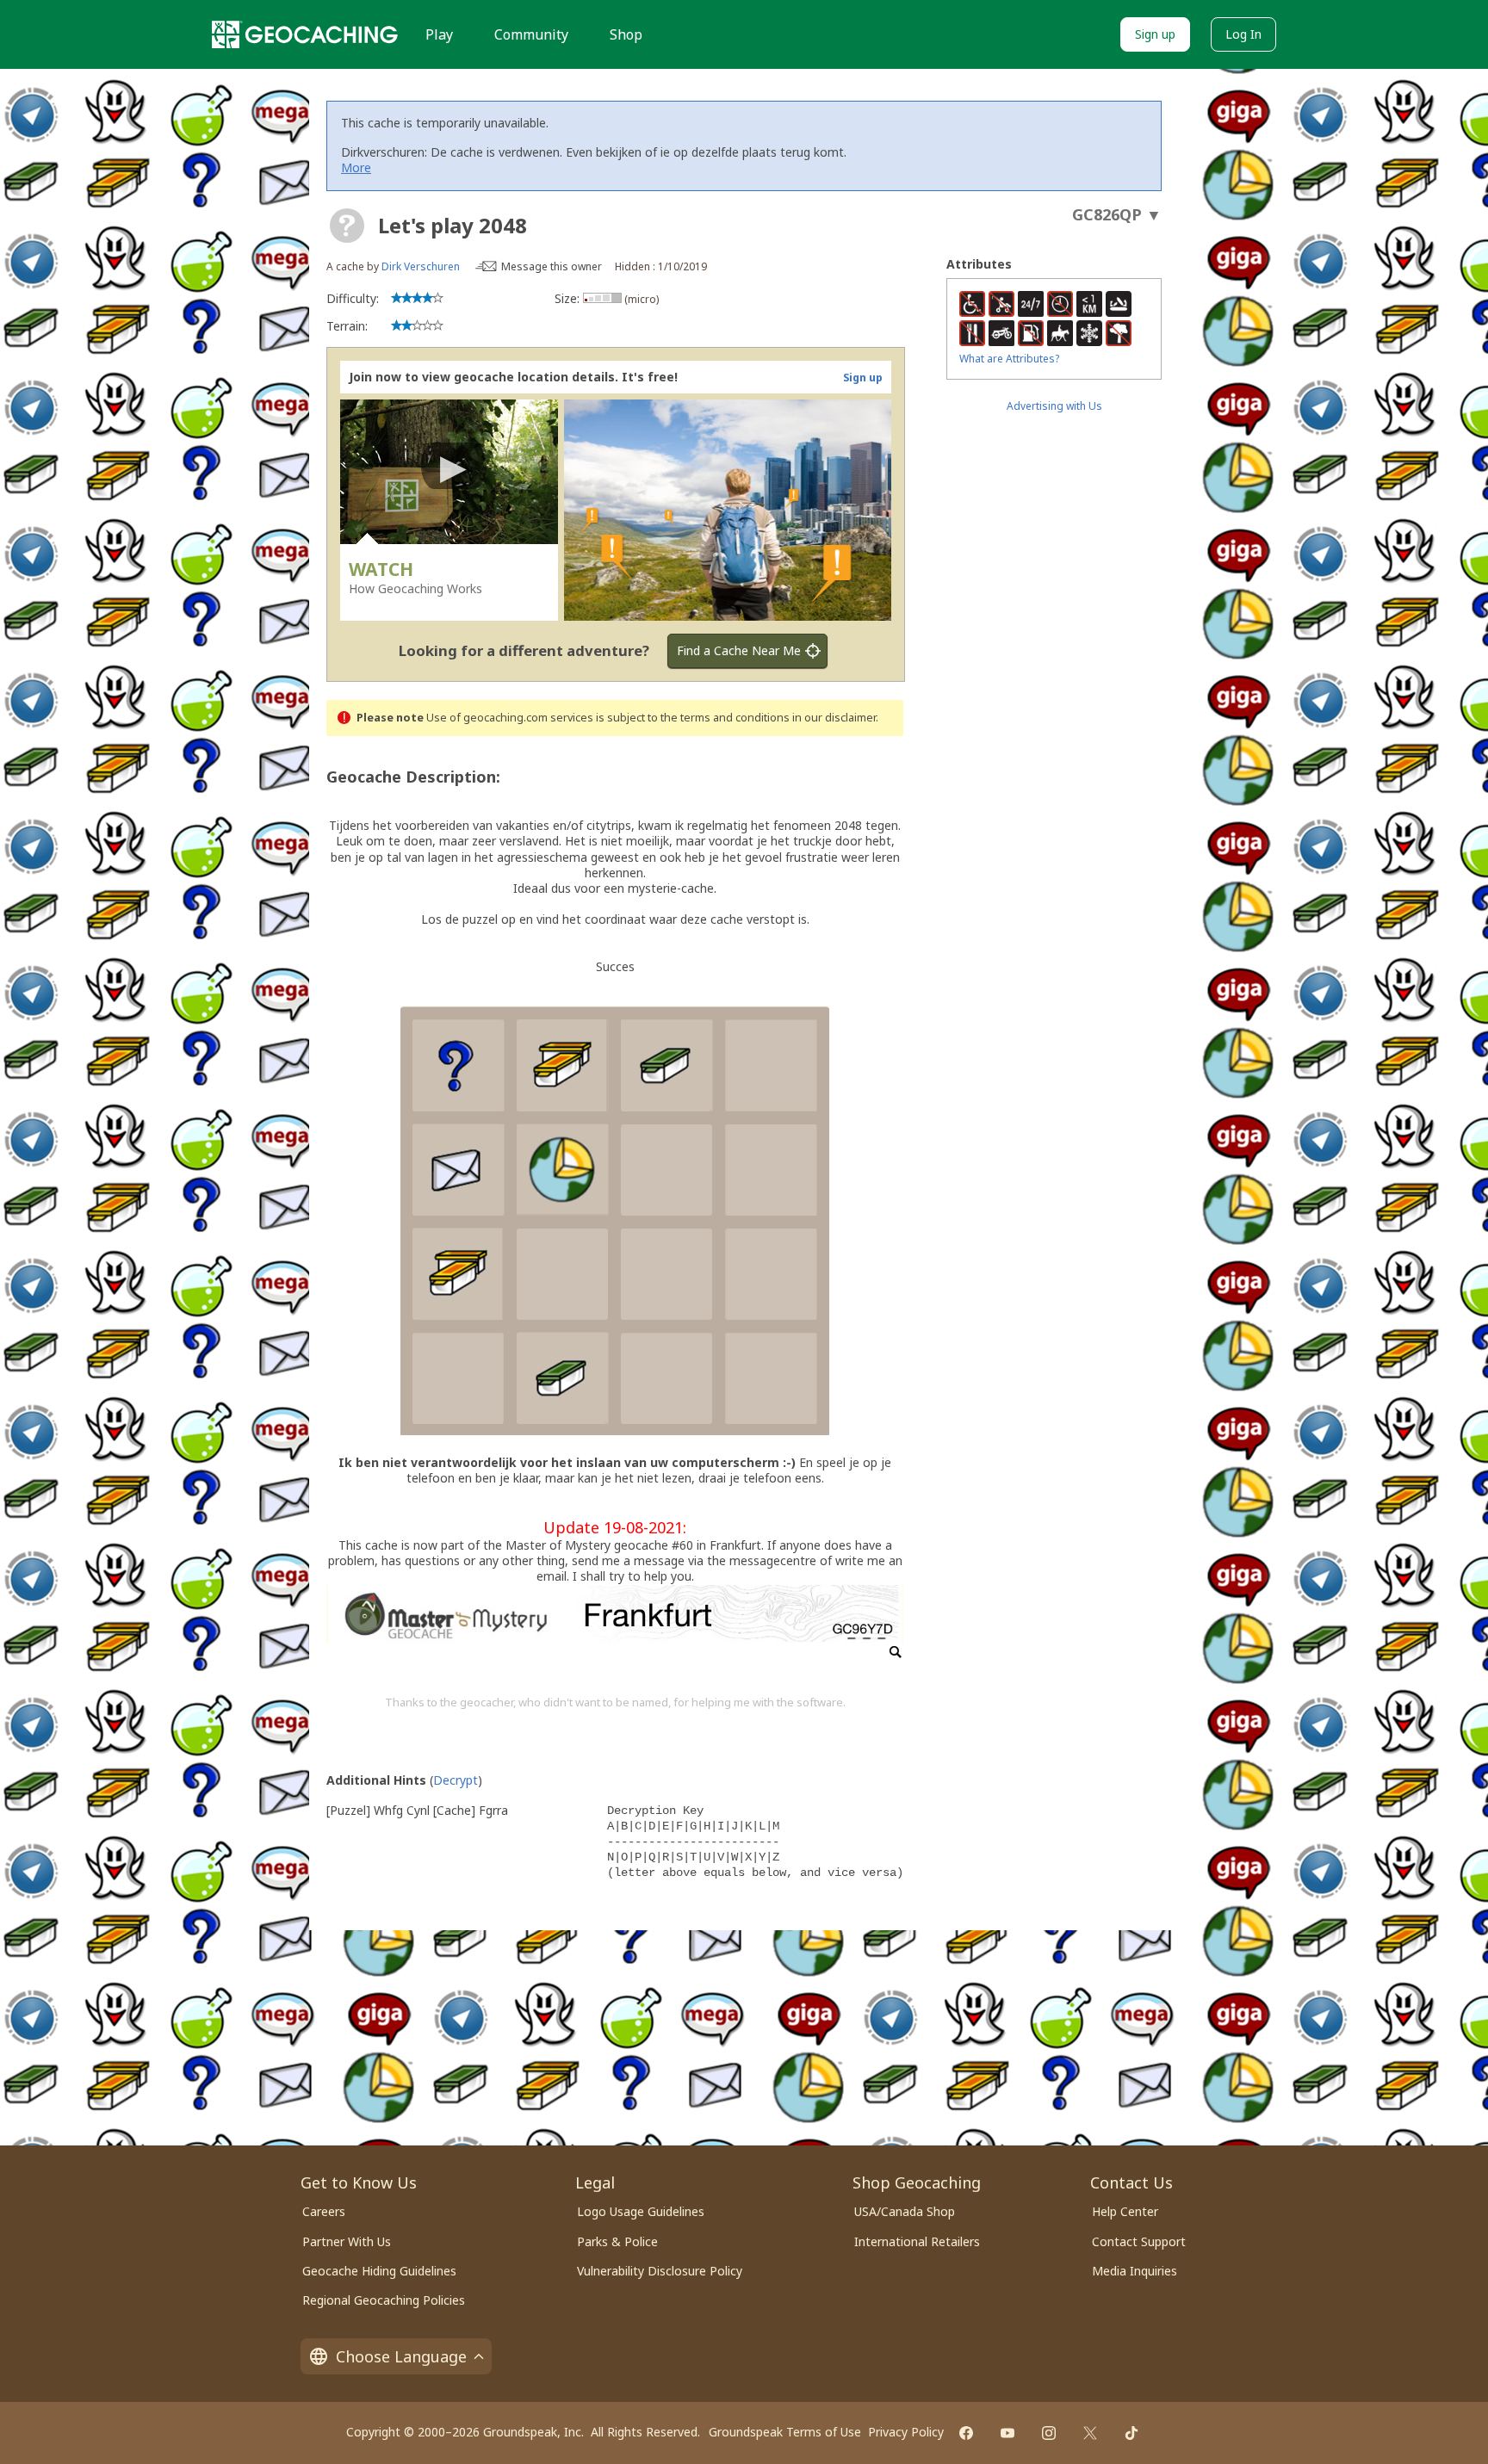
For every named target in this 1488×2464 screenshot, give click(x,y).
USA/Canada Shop (905, 2211)
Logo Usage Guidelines (641, 2211)
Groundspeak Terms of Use (785, 2432)
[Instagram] (1049, 2433)
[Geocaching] (305, 34)
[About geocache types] (347, 226)
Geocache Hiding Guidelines (379, 2271)
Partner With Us (347, 2241)
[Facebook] (966, 2433)
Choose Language (401, 2356)
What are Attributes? (1009, 359)
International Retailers (917, 2241)
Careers (324, 2211)
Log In (1243, 34)
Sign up (1155, 34)
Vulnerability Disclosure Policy (660, 2271)
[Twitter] (1090, 2433)
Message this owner (552, 266)
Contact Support (1139, 2241)
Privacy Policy (906, 2432)
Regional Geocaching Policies (384, 2300)
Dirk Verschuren (421, 266)
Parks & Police (617, 2241)
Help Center (1125, 2211)
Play (439, 34)
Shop (626, 34)
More (356, 167)
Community (531, 34)
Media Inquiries (1135, 2271)
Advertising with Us (1054, 406)
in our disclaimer (834, 718)
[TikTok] (1131, 2433)
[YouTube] (1008, 2433)
